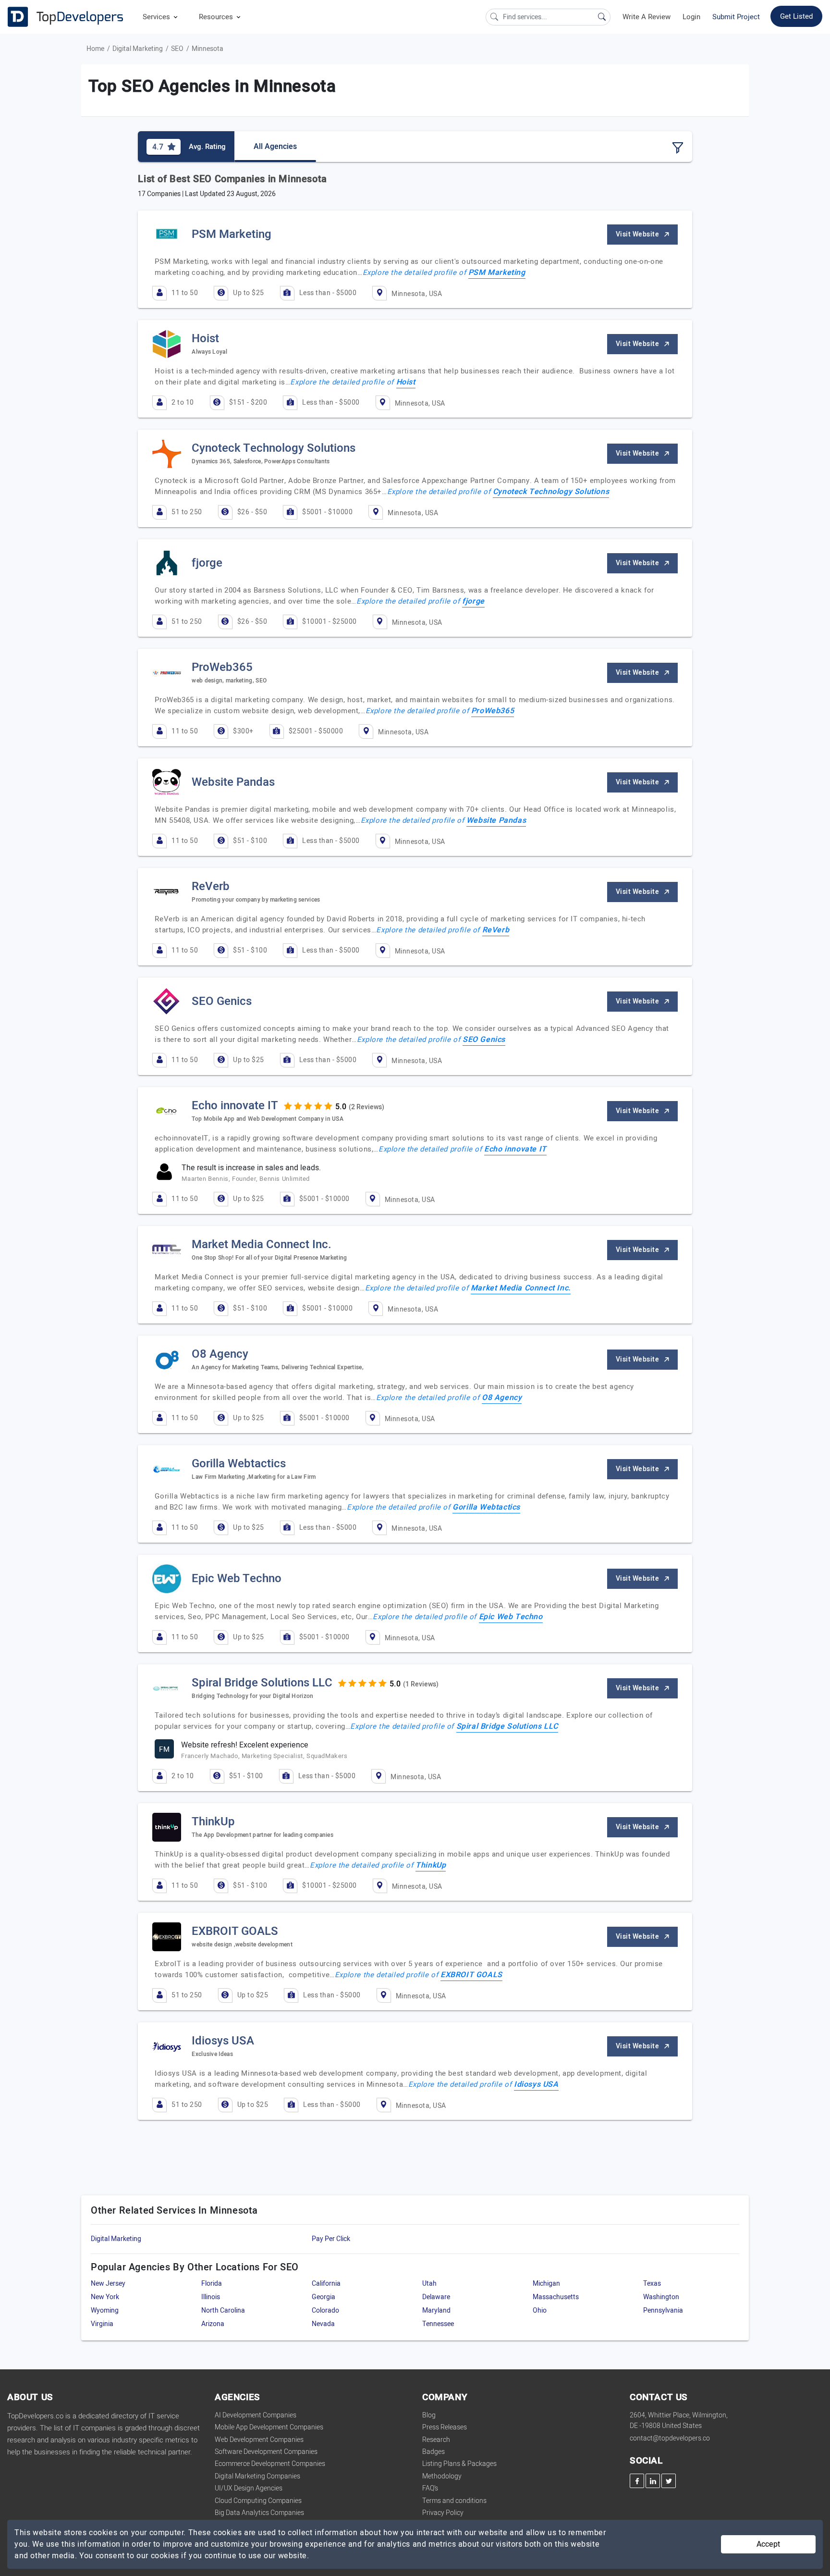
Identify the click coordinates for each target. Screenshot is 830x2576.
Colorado (325, 2310)
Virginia (102, 2324)
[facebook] (637, 2481)
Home (95, 49)
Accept (768, 2544)
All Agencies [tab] (275, 147)
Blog (429, 2415)
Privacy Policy (443, 2513)
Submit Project (736, 17)
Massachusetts (556, 2297)
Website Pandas (496, 820)
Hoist (406, 382)
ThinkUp (431, 1865)
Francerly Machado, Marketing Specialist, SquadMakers (264, 1756)
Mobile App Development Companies (269, 2427)
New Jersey (108, 2284)
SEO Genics (484, 1040)
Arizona (213, 2324)
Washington (661, 2297)
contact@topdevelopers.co (670, 2438)
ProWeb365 (493, 711)
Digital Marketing (138, 49)
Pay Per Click (331, 2239)
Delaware (436, 2297)
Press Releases (445, 2427)
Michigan (546, 2284)
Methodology (442, 2476)
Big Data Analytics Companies (259, 2513)
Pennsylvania (663, 2310)
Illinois (211, 2297)
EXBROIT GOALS (471, 1975)
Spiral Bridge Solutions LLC (507, 1726)
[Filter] (678, 148)
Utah (429, 2284)
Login (691, 17)
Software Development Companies (266, 2452)
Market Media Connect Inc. (521, 1288)
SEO (177, 49)
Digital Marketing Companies (257, 2476)
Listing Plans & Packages (459, 2464)
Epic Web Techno (511, 1617)
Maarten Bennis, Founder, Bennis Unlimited (246, 1179)
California (326, 2284)
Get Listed (796, 16)
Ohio (540, 2310)
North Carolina (223, 2310)
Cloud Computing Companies (258, 2501)
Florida (212, 2284)
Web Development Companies (259, 2440)
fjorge (473, 601)
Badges (433, 2452)
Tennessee (438, 2324)
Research (436, 2440)
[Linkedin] (653, 2481)
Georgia (323, 2297)
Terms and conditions (454, 2501)
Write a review (647, 17)
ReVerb (496, 930)
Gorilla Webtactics (486, 1507)
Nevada (323, 2324)
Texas (652, 2284)
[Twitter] (669, 2481)
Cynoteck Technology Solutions (551, 492)
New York (105, 2297)
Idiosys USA (536, 2084)
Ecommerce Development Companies (270, 2464)
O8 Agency (502, 1398)
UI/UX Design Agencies (249, 2488)
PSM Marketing (497, 272)
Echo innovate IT (515, 1149)
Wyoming (105, 2310)
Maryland (436, 2310)
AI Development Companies (256, 2415)
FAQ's (430, 2488)
